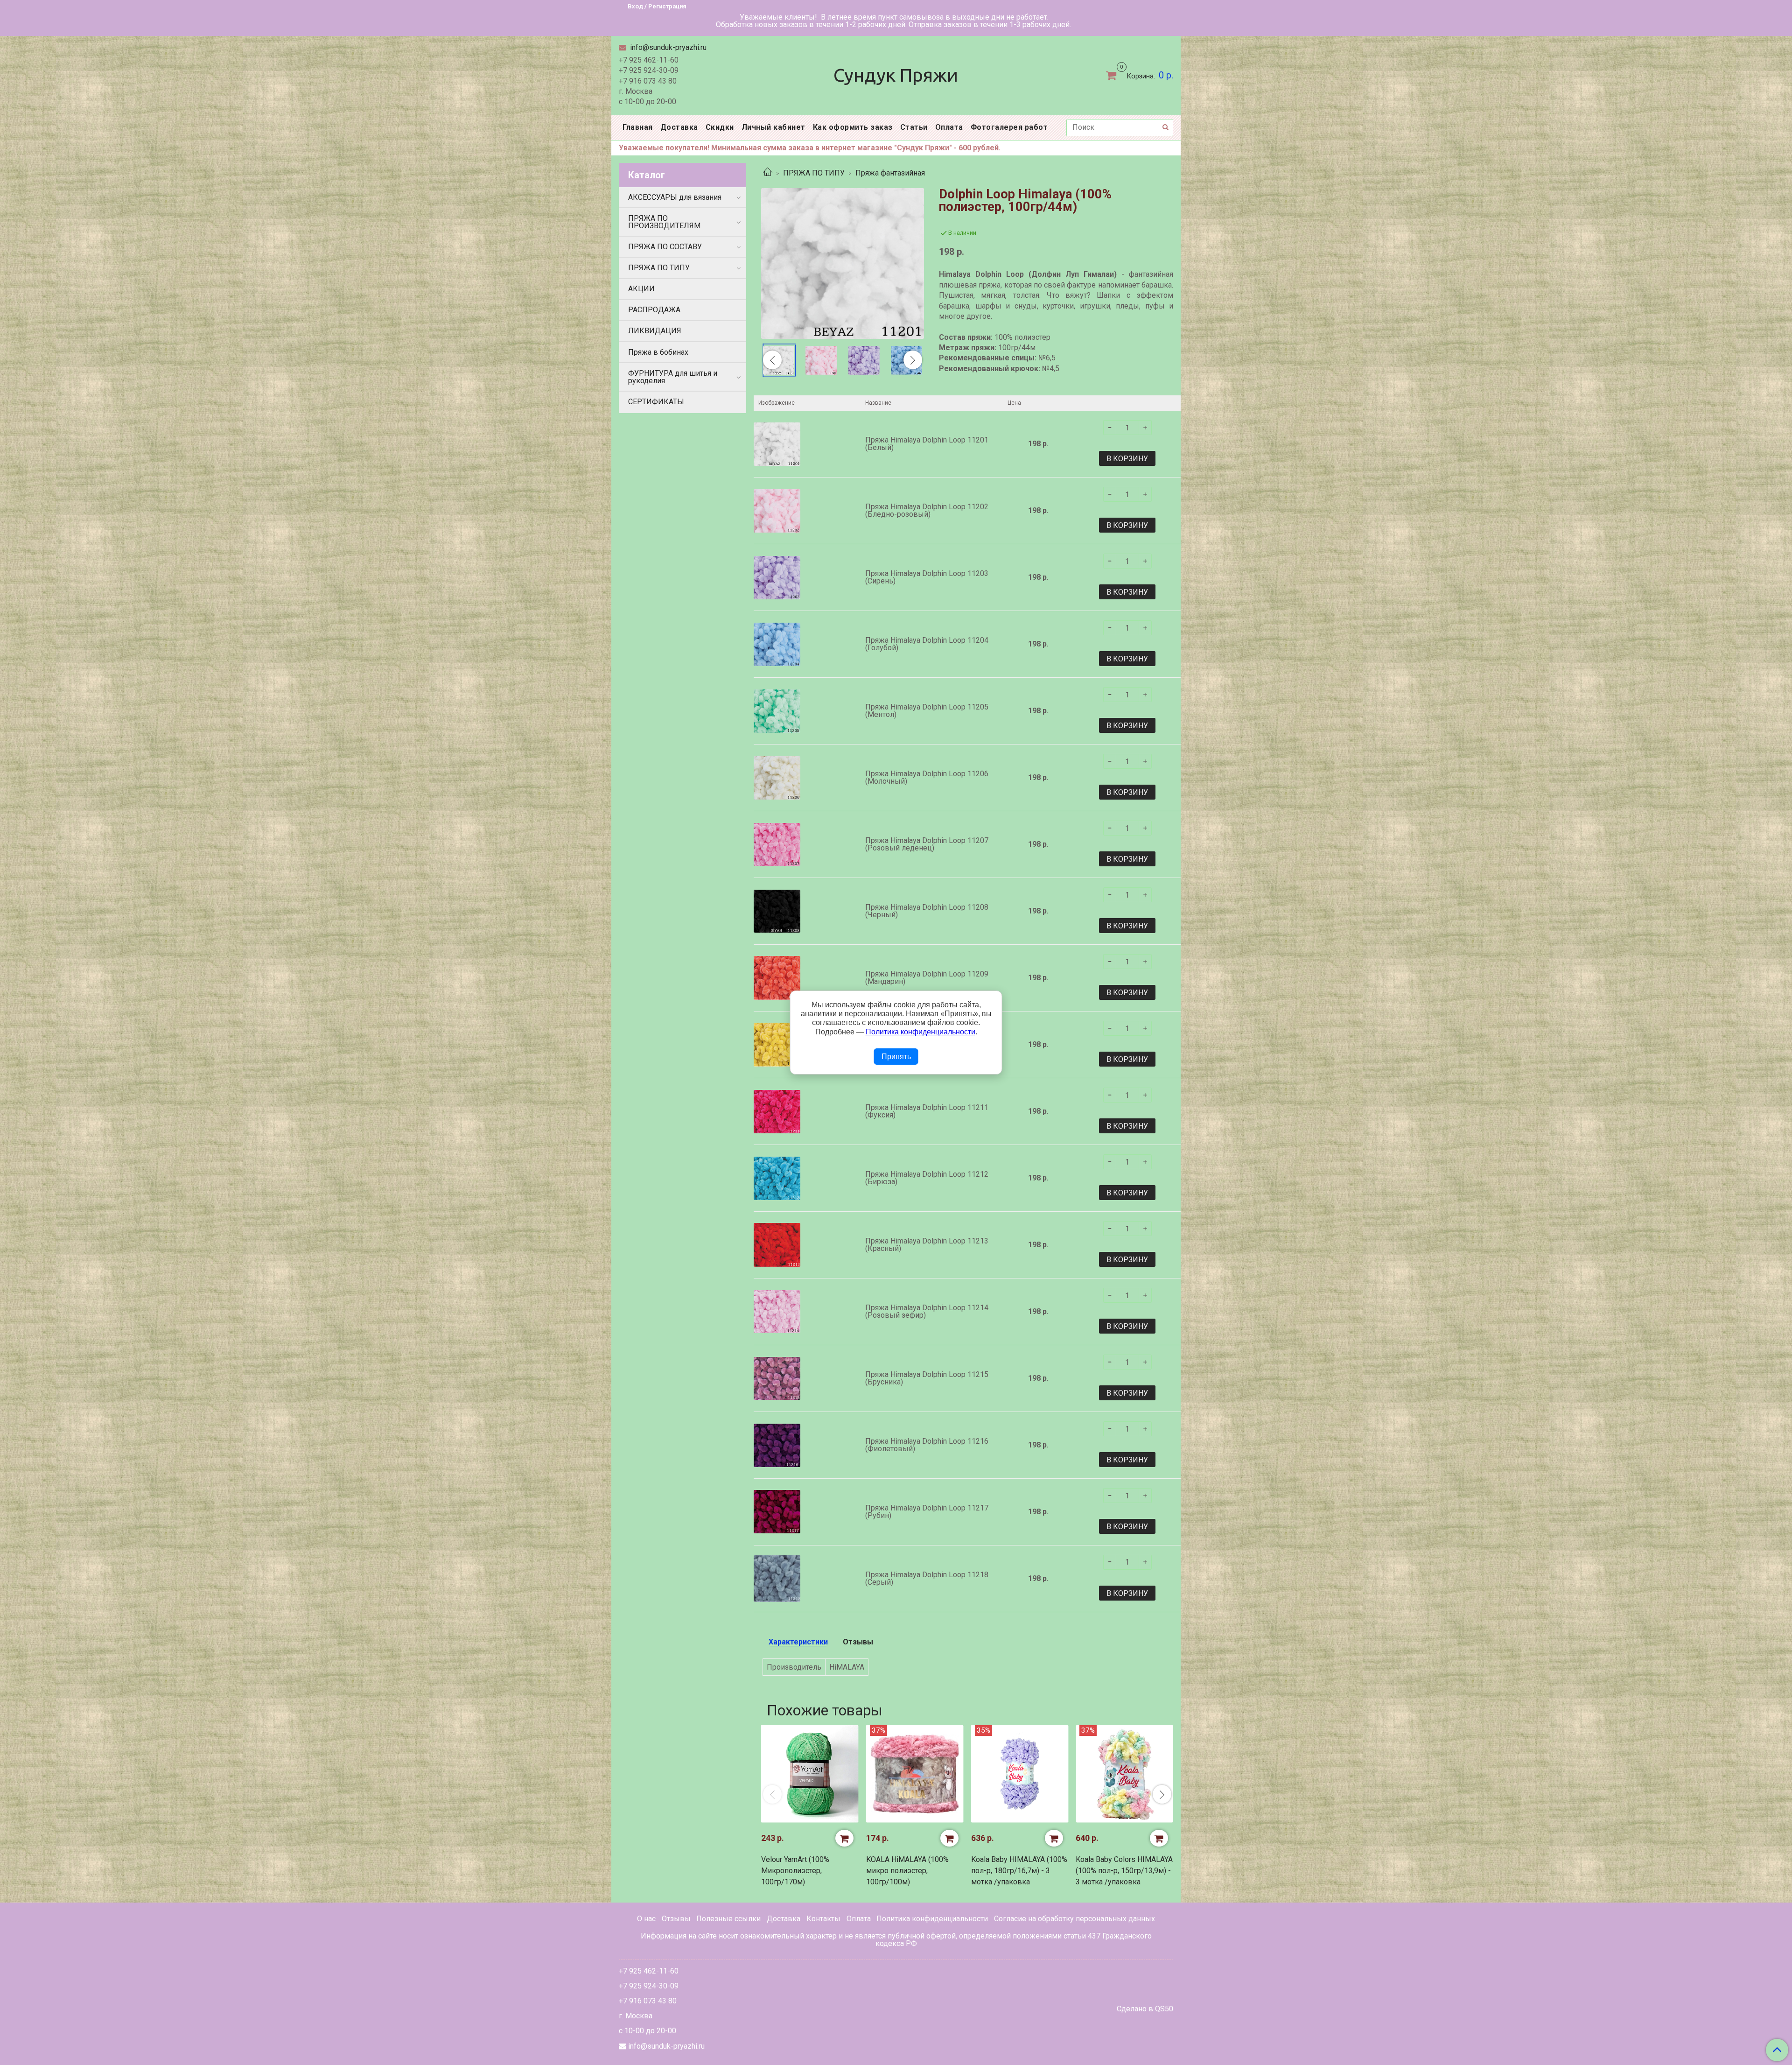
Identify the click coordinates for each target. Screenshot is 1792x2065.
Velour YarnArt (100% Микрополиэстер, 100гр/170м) (795, 1871)
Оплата (949, 127)
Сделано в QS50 (1145, 2009)
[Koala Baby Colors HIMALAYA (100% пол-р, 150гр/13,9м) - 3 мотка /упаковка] (1124, 1774)
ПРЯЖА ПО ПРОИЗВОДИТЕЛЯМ (664, 222)
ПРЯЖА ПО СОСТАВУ (665, 247)
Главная (638, 127)
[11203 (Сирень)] (864, 360)
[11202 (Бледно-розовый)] (821, 360)
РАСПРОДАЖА (654, 310)
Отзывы (676, 1919)
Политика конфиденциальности (932, 1919)
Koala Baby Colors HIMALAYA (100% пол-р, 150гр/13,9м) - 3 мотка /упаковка (1124, 1871)
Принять (896, 1057)
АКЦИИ (641, 289)
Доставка (679, 127)
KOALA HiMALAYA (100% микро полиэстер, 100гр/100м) (907, 1871)
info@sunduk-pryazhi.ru (667, 47)
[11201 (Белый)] (843, 263)
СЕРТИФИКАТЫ (656, 402)
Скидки (720, 127)
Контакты (823, 1919)
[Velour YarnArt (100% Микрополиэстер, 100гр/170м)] (810, 1774)
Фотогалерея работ (1009, 127)
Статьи (914, 127)
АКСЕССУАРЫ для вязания (675, 197)
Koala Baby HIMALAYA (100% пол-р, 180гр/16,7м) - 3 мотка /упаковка (1019, 1871)
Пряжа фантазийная (890, 173)
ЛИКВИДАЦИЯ (655, 331)
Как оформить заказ (853, 127)
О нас (646, 1919)
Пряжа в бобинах (658, 352)
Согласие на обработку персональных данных (1074, 1919)
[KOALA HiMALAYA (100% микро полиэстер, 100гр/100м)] (915, 1774)
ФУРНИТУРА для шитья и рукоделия (673, 377)
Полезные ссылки (728, 1919)
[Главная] (768, 173)
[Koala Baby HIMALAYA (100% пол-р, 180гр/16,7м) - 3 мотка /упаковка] (1020, 1774)
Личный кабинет (773, 127)
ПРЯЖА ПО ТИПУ (814, 173)
